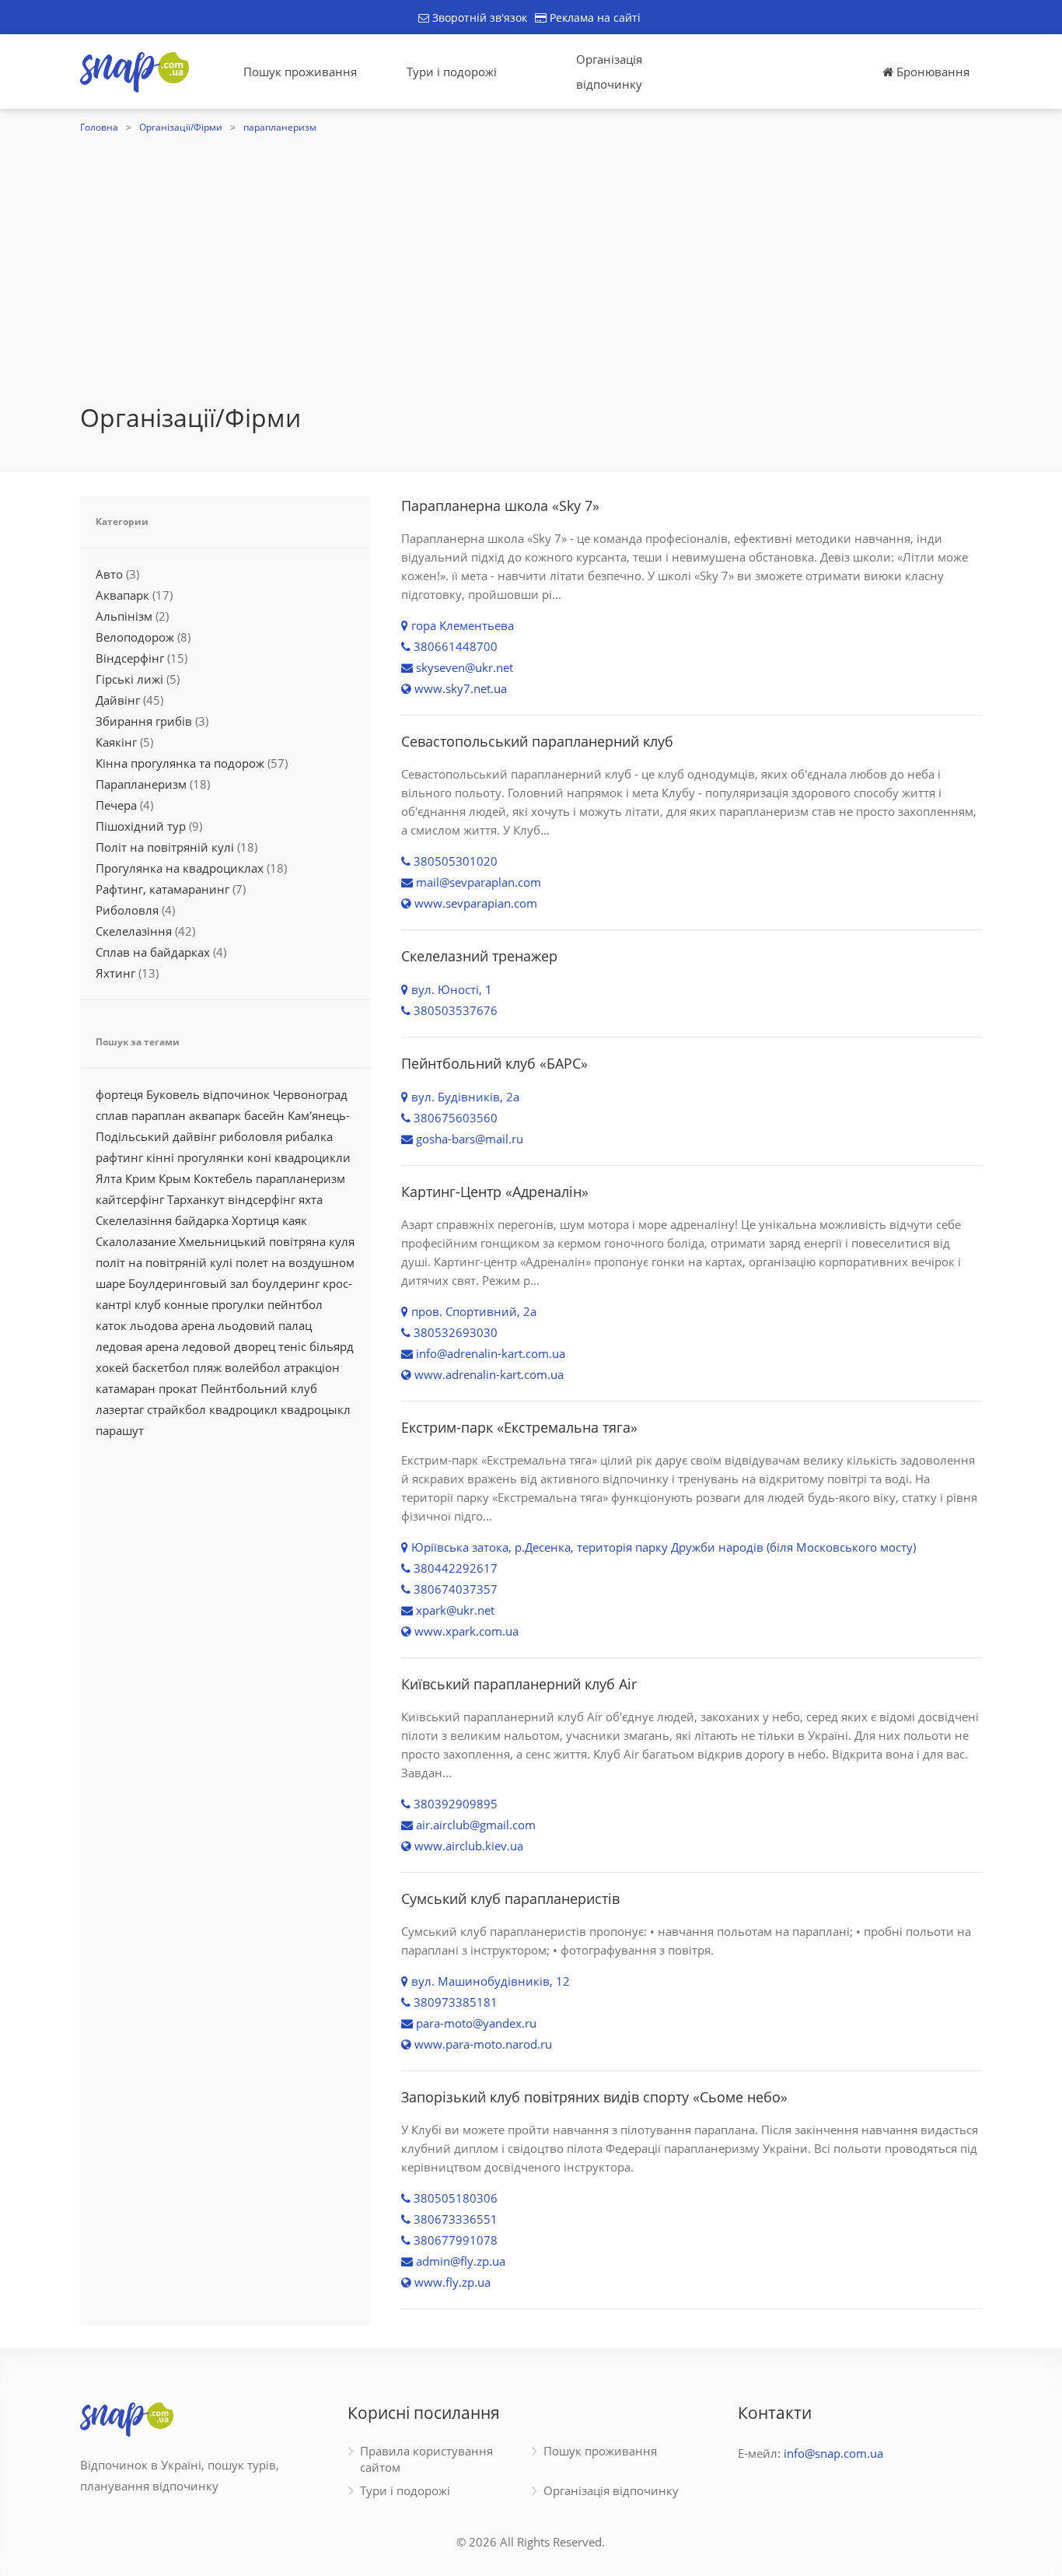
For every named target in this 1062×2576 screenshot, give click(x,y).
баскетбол (161, 1367)
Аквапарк (122, 595)
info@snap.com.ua (833, 2453)
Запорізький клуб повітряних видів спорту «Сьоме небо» (594, 2097)
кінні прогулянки (195, 1157)
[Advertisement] (531, 285)
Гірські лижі (129, 679)
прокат (178, 1388)
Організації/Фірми (181, 127)
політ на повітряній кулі (164, 1262)
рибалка (309, 1136)
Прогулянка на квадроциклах (180, 868)
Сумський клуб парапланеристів (510, 1899)
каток (111, 1325)
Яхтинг (115, 973)
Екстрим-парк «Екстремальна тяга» (519, 1427)
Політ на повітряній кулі (165, 847)
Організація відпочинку (609, 72)
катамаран (126, 1388)
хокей (112, 1367)
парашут (120, 1430)
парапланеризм (280, 127)
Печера (116, 805)
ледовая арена (137, 1346)
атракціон (312, 1367)
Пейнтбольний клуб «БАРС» (494, 1063)
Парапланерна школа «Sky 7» (500, 506)
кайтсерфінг (130, 1199)
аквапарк (215, 1115)
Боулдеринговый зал (189, 1283)
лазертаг (120, 1409)
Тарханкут (196, 1199)
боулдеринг (286, 1283)
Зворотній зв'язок (478, 17)
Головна (99, 127)
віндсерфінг (262, 1199)
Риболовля (127, 910)
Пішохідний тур (141, 826)
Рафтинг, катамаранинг (162, 889)
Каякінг (116, 742)
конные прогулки (214, 1304)
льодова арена (172, 1325)
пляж (207, 1367)
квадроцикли (313, 1157)
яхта (311, 1199)
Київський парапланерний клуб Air (519, 1684)
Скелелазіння (134, 931)
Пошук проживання (300, 72)
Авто (109, 574)
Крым (175, 1178)
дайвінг (194, 1136)
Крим (140, 1178)
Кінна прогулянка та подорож (180, 763)
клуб (148, 1304)
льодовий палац (265, 1325)
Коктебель (223, 1178)
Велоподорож (135, 637)
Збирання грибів (144, 721)
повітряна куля (312, 1241)
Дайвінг (118, 700)
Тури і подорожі (452, 72)
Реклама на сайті (594, 17)
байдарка (202, 1220)
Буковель (173, 1094)
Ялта (109, 1178)
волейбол (253, 1367)
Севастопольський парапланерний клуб (537, 741)
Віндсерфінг (130, 658)
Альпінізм (124, 616)
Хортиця (255, 1220)
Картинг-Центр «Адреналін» (495, 1192)
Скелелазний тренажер (479, 956)
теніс (292, 1346)
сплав (112, 1115)
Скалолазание (136, 1241)
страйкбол (176, 1409)
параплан (159, 1115)
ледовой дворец (229, 1346)
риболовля (251, 1136)
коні (259, 1157)
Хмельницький (222, 1241)
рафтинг (119, 1157)
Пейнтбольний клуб (259, 1388)
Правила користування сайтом (426, 2459)
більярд (332, 1346)
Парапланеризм (141, 784)
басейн (264, 1115)
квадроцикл (243, 1409)
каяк (295, 1220)
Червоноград (310, 1094)
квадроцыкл (316, 1409)
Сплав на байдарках (153, 952)
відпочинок (236, 1094)
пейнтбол (295, 1304)
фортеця (119, 1094)
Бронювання (931, 72)
